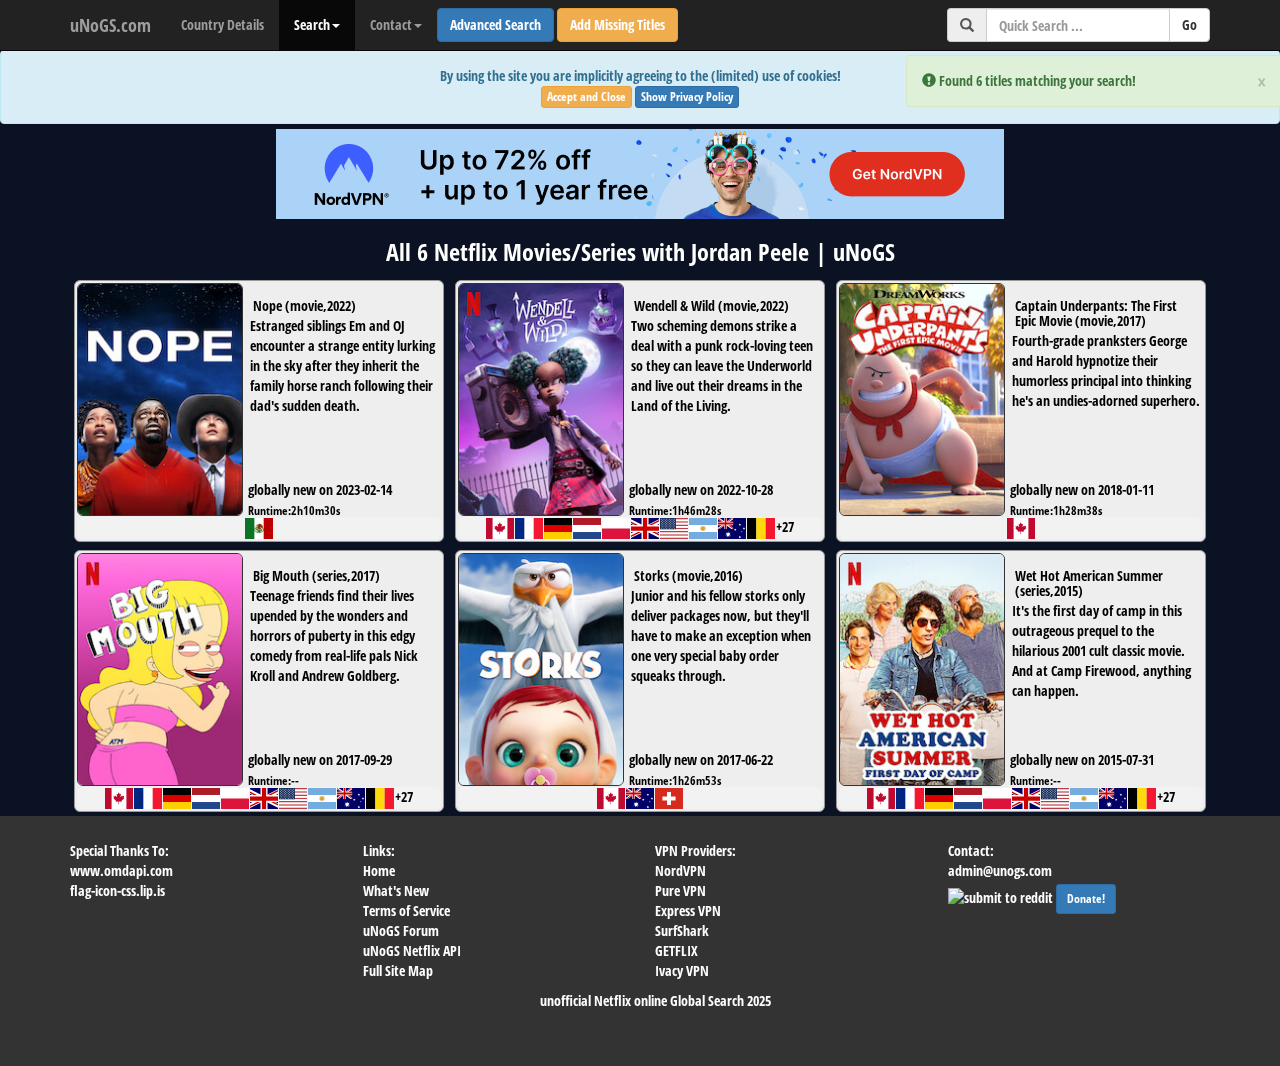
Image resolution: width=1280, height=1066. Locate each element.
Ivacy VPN (682, 970)
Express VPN (688, 910)
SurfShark (682, 930)
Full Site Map (398, 970)
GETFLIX (676, 950)
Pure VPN (680, 890)
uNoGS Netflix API (412, 950)
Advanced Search (495, 24)
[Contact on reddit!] (1002, 895)
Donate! (1086, 898)
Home (379, 870)
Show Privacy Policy (687, 96)
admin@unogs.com (1000, 870)
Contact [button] (391, 24)
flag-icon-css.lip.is (117, 890)
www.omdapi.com (121, 870)
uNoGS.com (110, 25)
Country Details (222, 24)
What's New (396, 890)
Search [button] (312, 24)
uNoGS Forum (401, 930)
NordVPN (680, 870)
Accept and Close (586, 96)
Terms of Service (406, 910)
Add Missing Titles (617, 24)
